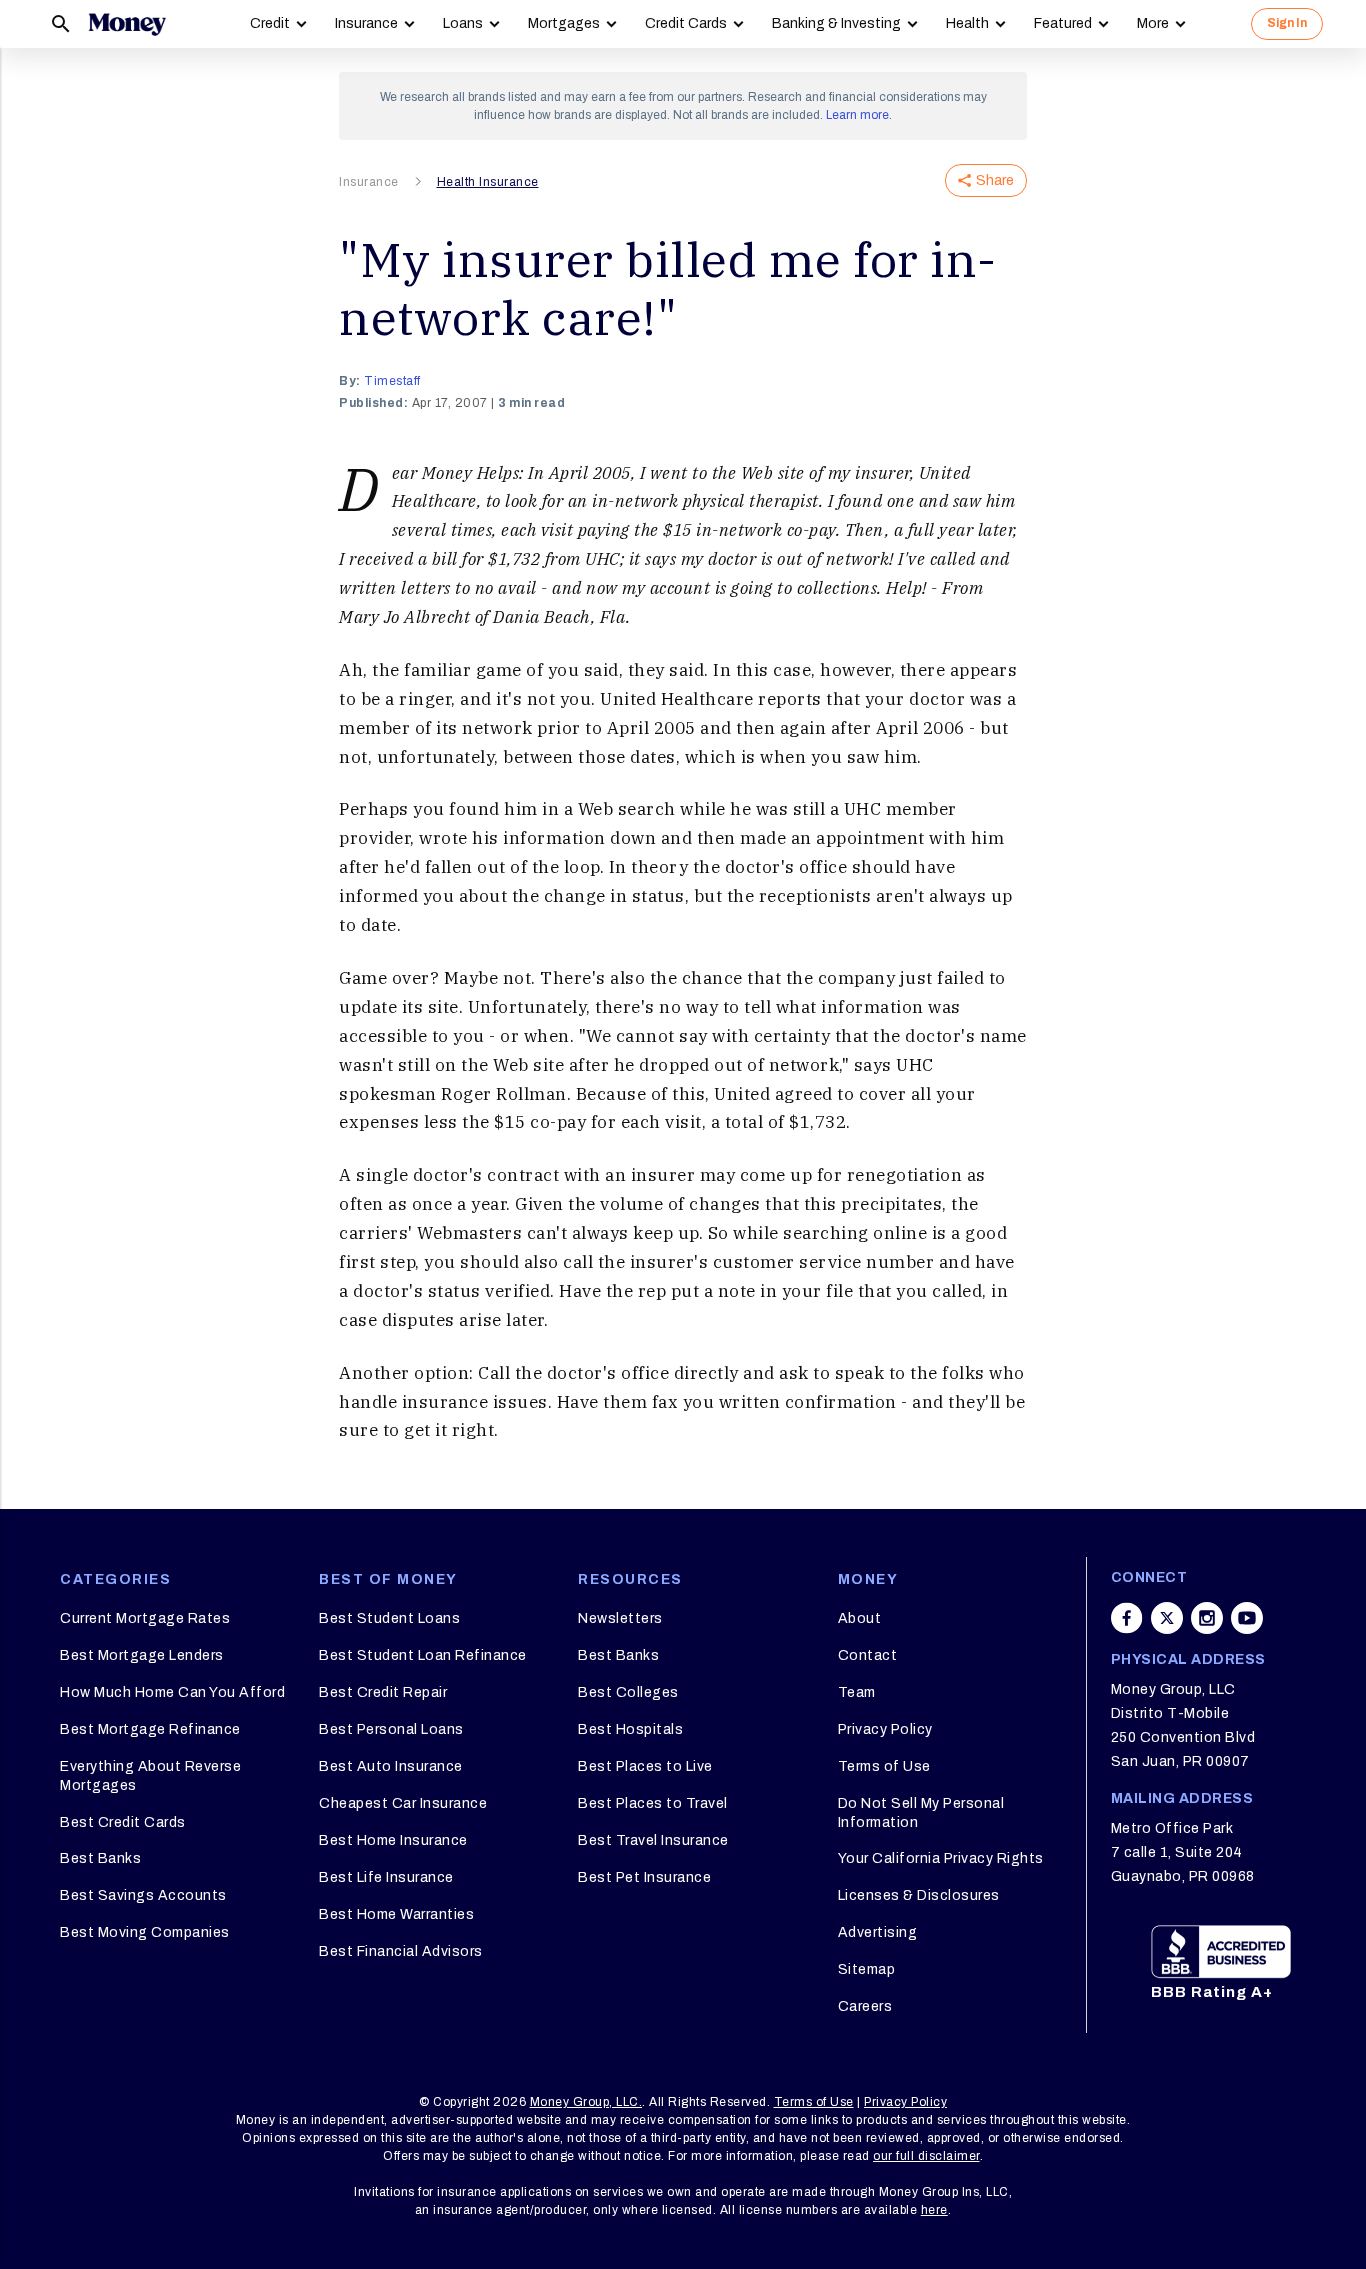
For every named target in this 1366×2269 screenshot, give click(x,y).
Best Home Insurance (393, 1840)
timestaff (392, 381)
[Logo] (127, 24)
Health (967, 23)
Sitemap (867, 1969)
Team (857, 1692)
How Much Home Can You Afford (172, 1692)
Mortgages (564, 23)
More (1153, 23)
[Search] (61, 24)
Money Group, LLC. (586, 2102)
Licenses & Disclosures (919, 1895)
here (934, 2210)
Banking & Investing (836, 23)
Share (995, 180)
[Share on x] (1167, 1618)
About (860, 1618)
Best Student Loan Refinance (423, 1655)
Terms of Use (884, 1766)
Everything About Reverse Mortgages (150, 1775)
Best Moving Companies (145, 1932)
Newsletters (620, 1618)
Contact (868, 1655)
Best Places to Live (645, 1766)
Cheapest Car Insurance (403, 1803)
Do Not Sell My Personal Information (921, 1812)
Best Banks (100, 1858)
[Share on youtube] (1247, 1618)
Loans (463, 23)
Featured (1063, 23)
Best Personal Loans (391, 1729)
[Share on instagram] (1207, 1618)
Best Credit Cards (123, 1822)
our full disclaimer (926, 2156)
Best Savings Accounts (143, 1895)
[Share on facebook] (1127, 1618)
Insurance (366, 23)
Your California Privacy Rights (941, 1858)
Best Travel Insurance (653, 1840)
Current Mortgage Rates (145, 1618)
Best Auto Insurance (391, 1766)
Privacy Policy (885, 1729)
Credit (270, 23)
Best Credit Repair (383, 1692)
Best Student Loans (389, 1618)
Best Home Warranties (396, 1914)
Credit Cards (686, 23)
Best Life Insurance (386, 1877)
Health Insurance (488, 182)
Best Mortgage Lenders (142, 1655)
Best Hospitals (630, 1729)
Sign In (1287, 23)
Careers (865, 2006)
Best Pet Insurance (644, 1877)
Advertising (878, 1932)
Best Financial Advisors (401, 1951)
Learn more (857, 115)
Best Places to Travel (653, 1803)
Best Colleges (628, 1692)
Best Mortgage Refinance (150, 1729)
